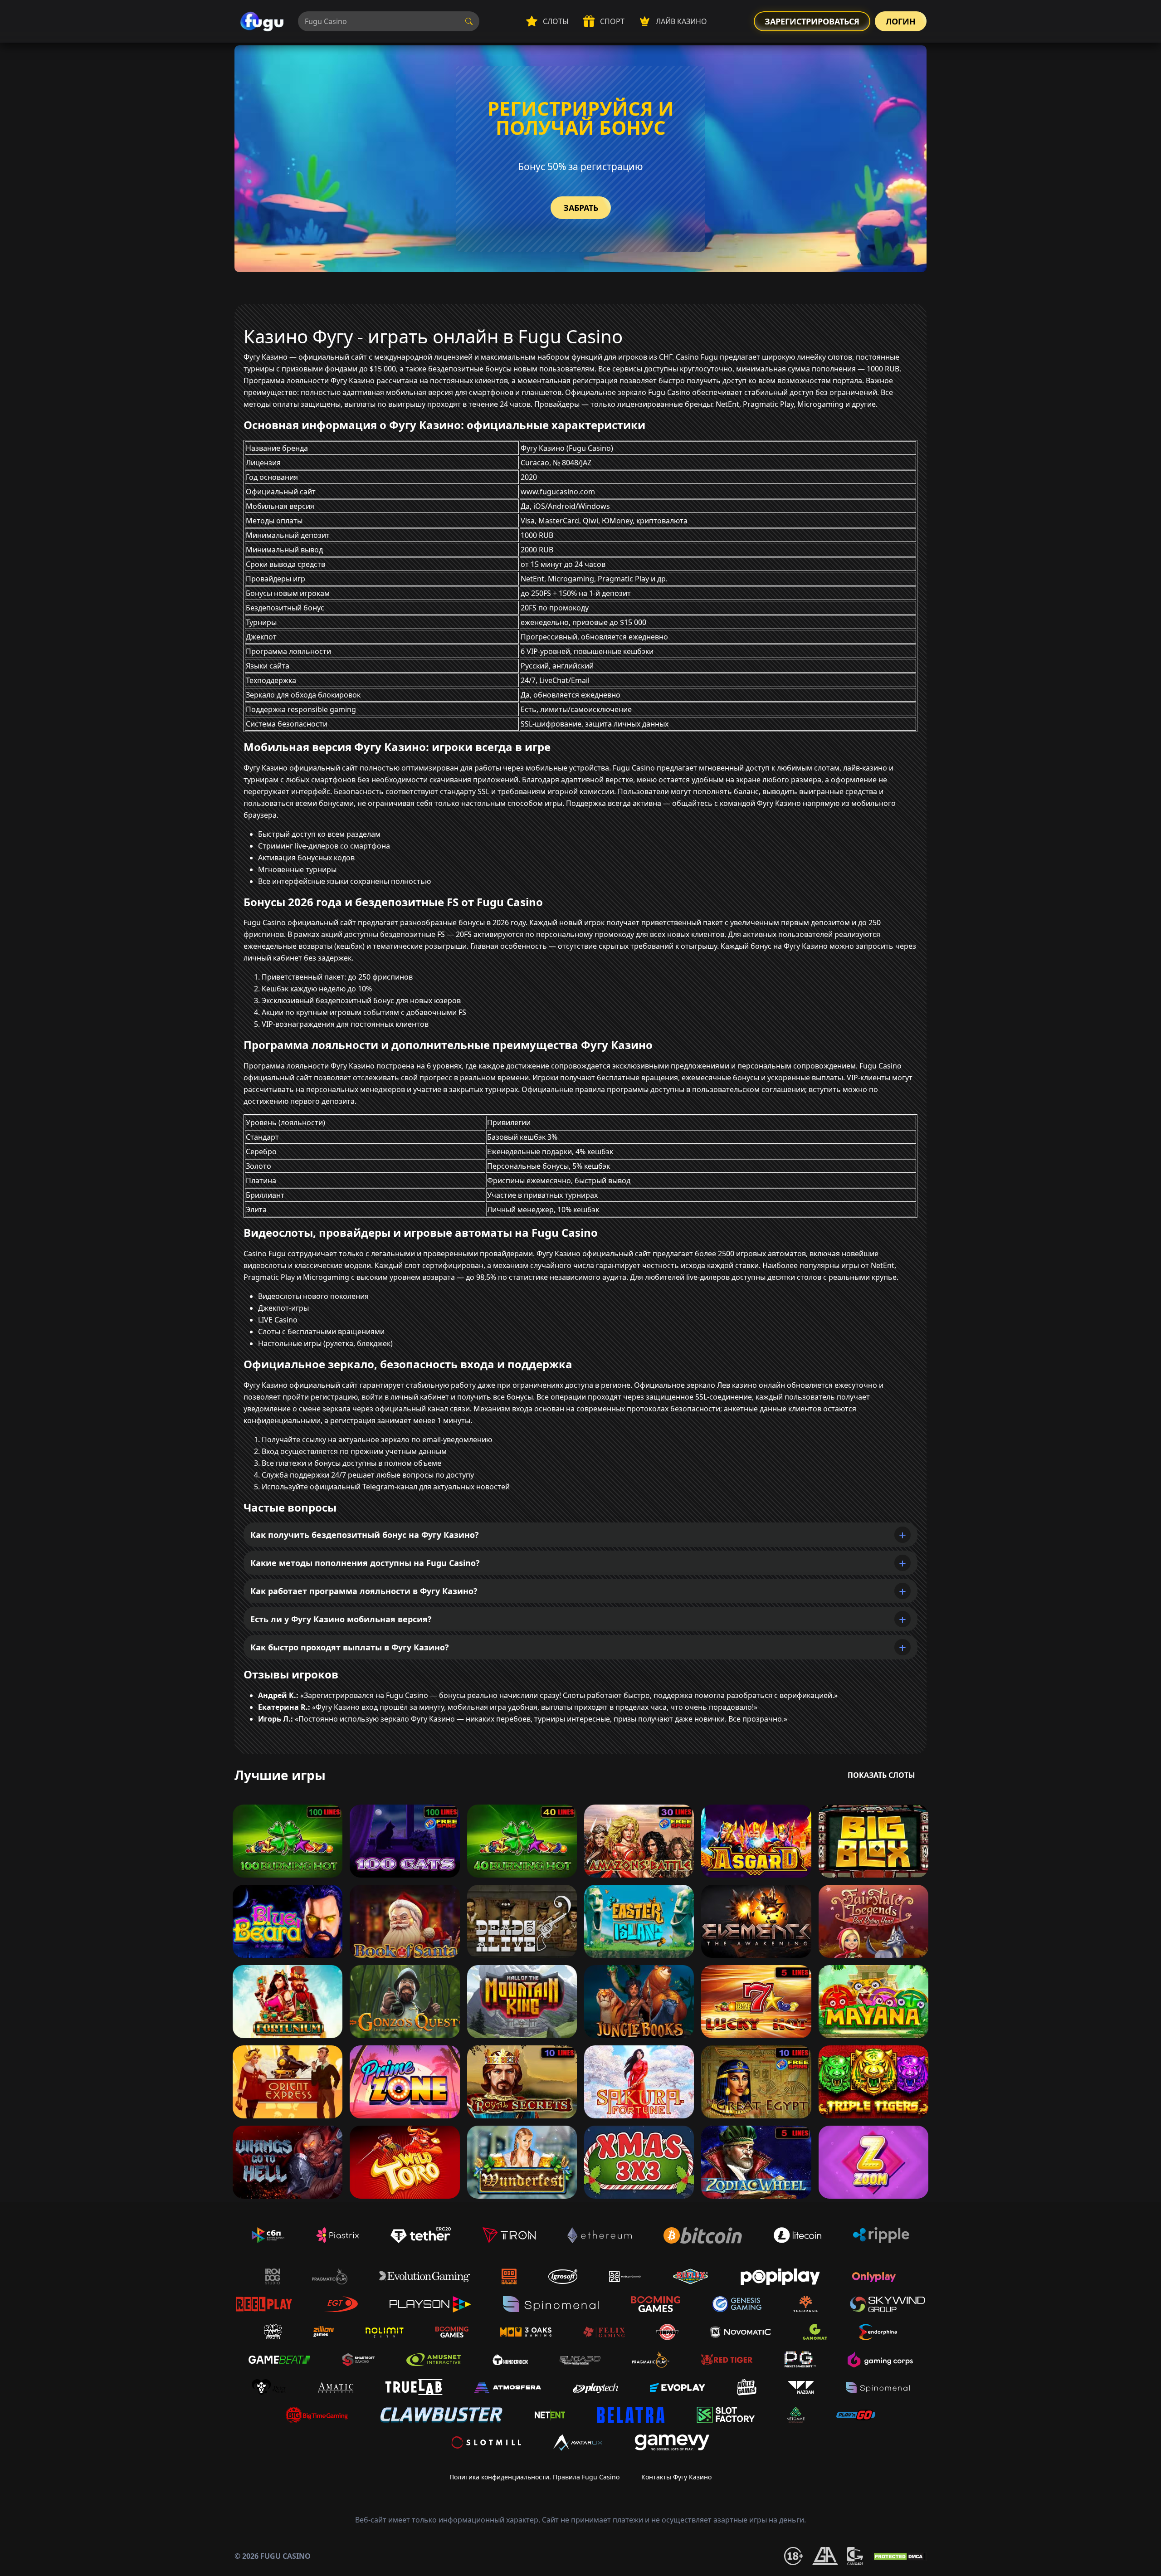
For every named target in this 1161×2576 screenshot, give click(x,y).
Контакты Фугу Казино (676, 2477)
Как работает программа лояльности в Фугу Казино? (364, 1591)
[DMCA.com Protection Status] (899, 2556)
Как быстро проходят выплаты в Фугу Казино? (350, 1647)
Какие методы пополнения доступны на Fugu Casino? (365, 1563)
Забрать (581, 208)
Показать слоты (881, 1775)
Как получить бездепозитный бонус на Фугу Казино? (365, 1535)
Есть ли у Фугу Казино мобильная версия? (341, 1619)
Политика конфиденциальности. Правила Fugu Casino (534, 2477)
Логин (901, 21)
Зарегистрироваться (812, 21)
